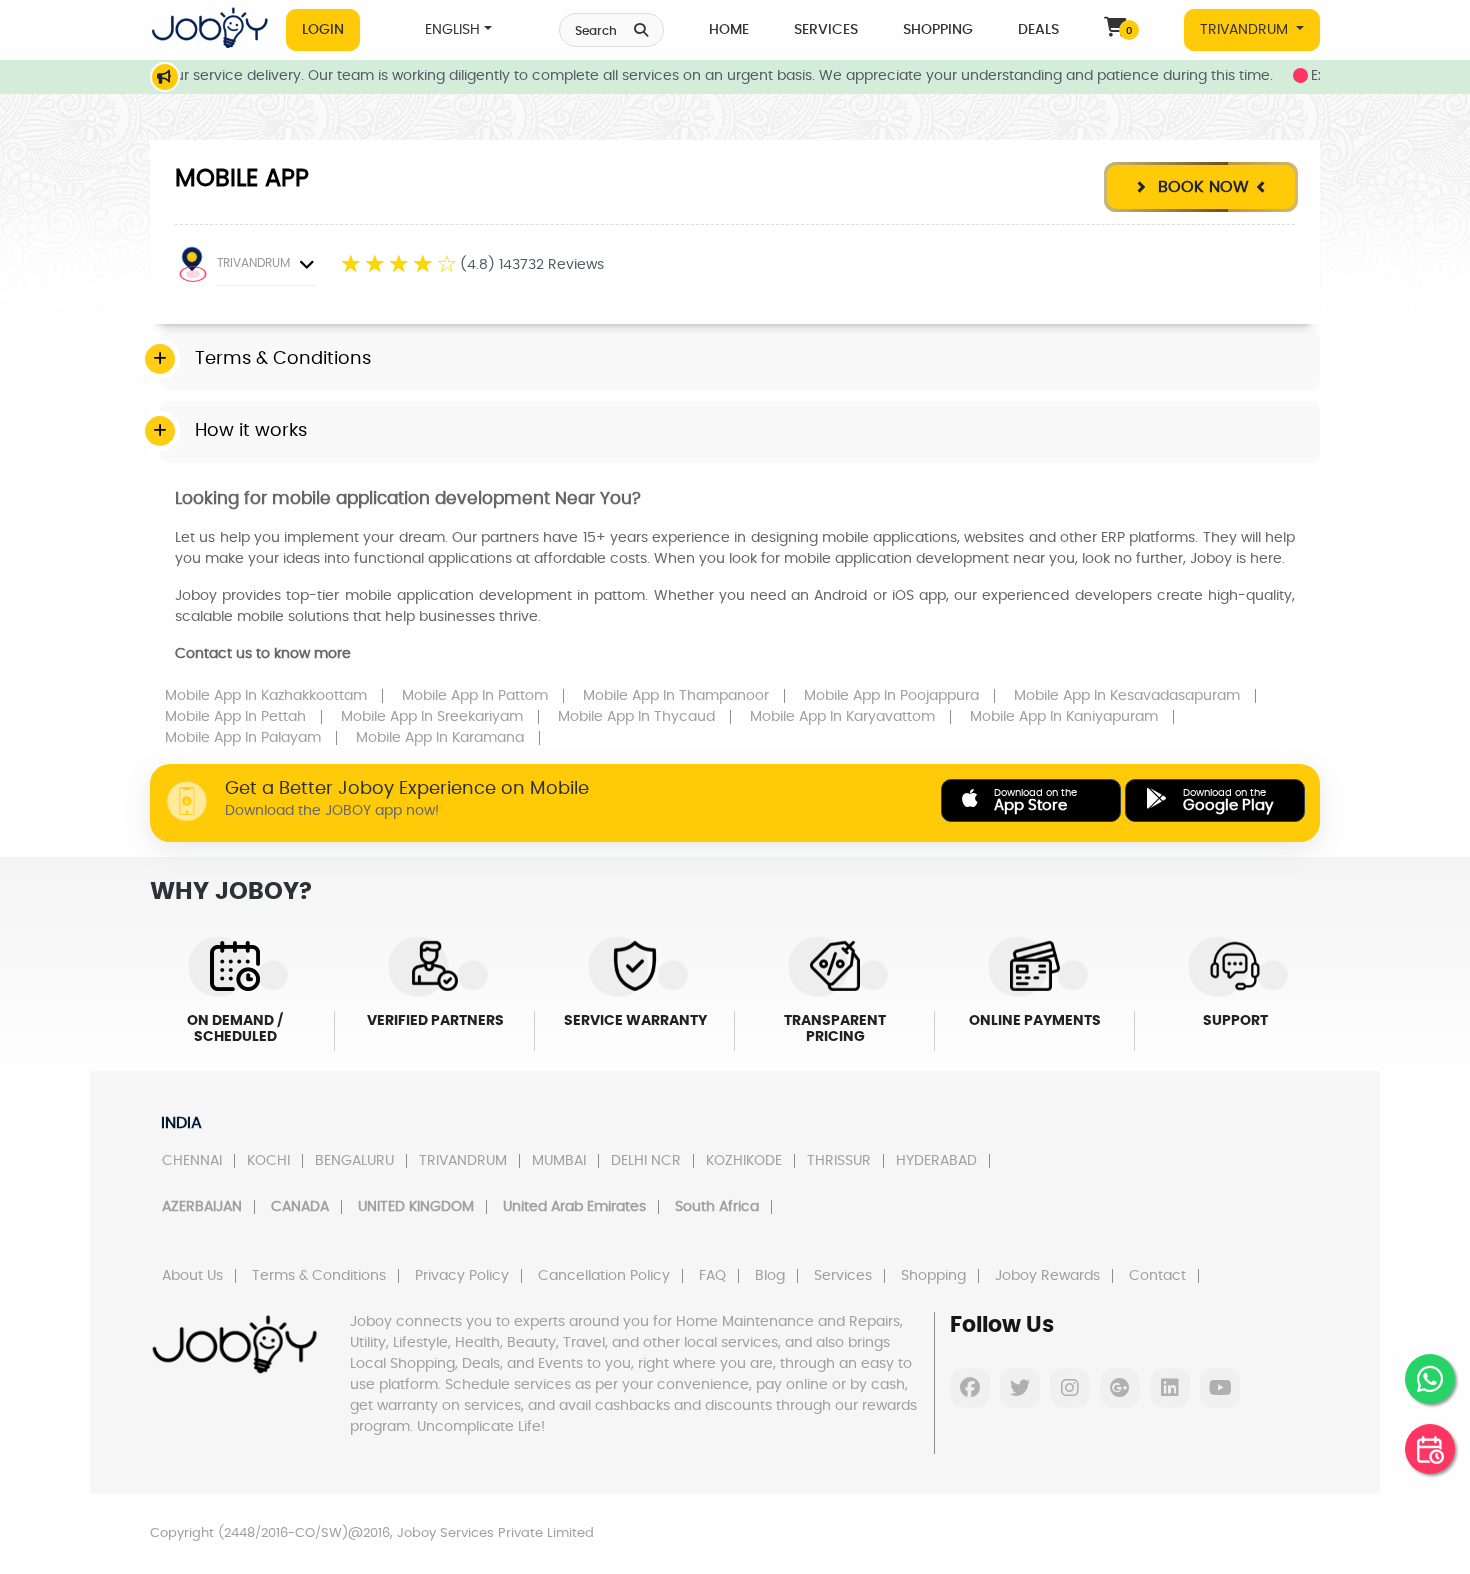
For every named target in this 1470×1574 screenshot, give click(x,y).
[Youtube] (1220, 1388)
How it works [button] (251, 431)
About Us (192, 1276)
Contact (1157, 1276)
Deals (1038, 30)
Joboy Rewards (1047, 1276)
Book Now (1201, 187)
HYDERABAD (936, 1161)
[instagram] (1070, 1388)
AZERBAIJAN (202, 1207)
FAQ (712, 1276)
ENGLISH (452, 30)
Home (729, 30)
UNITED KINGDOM (416, 1207)
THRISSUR (839, 1161)
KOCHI (268, 1161)
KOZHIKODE (744, 1161)
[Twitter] (1020, 1388)
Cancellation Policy (604, 1276)
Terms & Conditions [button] (283, 359)
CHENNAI (192, 1161)
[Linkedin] (1170, 1388)
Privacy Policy (462, 1276)
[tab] (740, 360)
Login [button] (323, 30)
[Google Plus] (1120, 1388)
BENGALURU (354, 1161)
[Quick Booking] (1430, 1449)
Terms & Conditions (319, 1276)
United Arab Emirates (574, 1207)
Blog (770, 1276)
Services (826, 30)
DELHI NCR (646, 1161)
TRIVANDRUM (1246, 30)
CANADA (300, 1207)
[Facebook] (970, 1388)
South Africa (717, 1207)
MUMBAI (559, 1161)
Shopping (938, 30)
